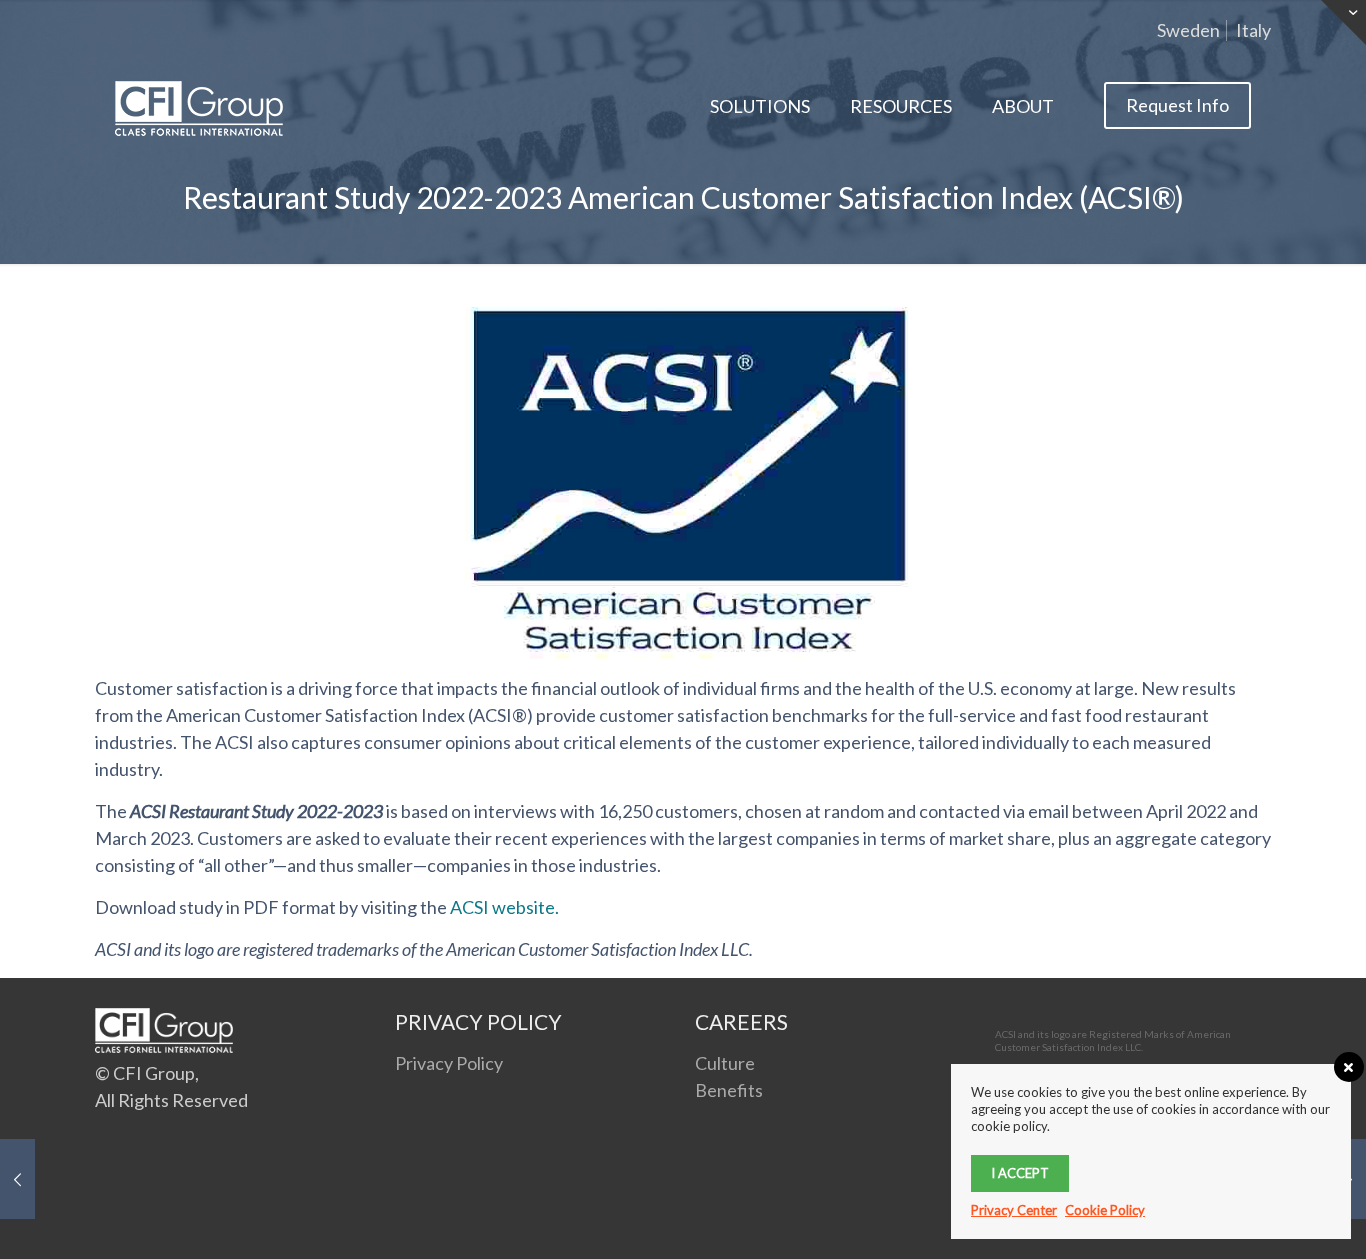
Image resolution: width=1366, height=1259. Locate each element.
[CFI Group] (199, 106)
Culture (725, 1063)
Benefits (729, 1090)
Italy (1253, 30)
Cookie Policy (1105, 1210)
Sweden (1188, 30)
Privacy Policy (449, 1063)
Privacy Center (1014, 1210)
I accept (1020, 1173)
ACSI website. (504, 907)
